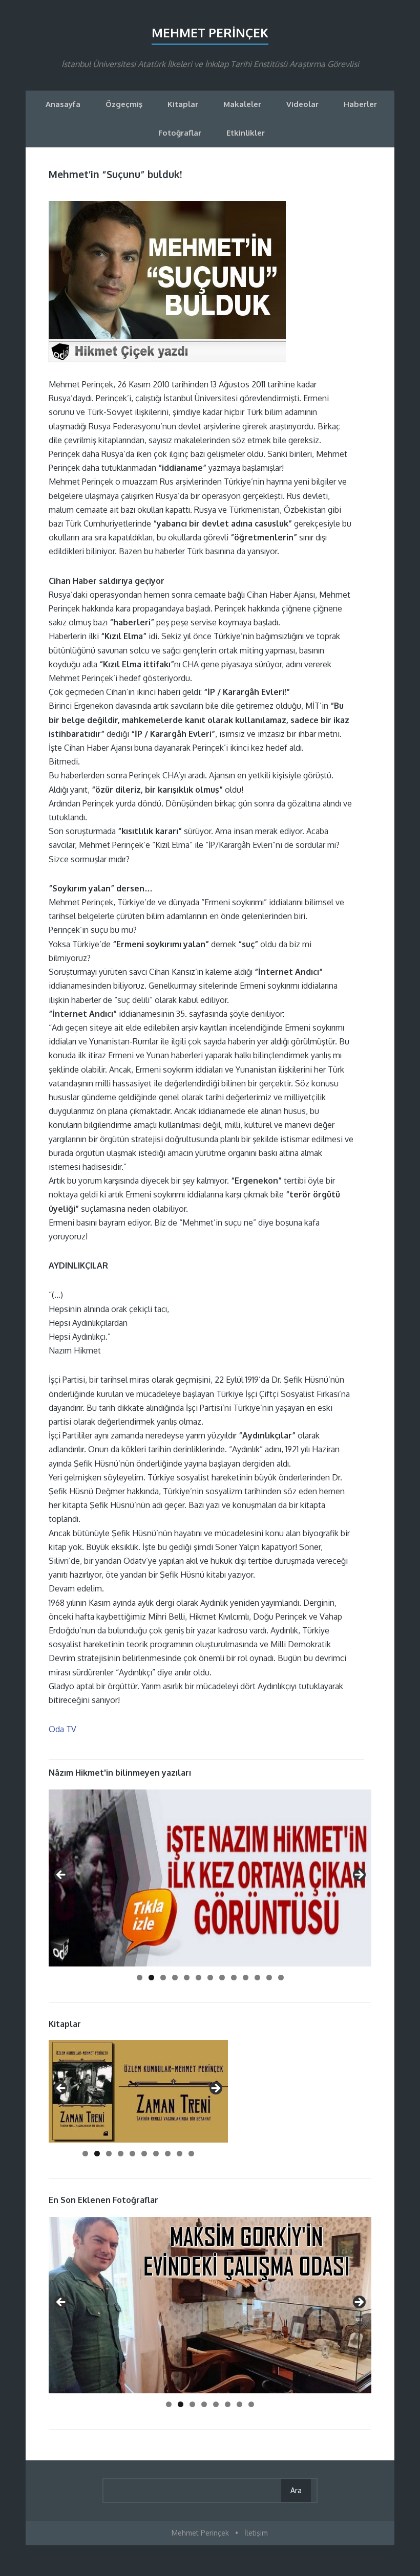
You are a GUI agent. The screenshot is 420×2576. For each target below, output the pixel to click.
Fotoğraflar (180, 133)
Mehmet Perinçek (210, 32)
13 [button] (281, 1978)
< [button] (61, 1875)
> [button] (359, 1875)
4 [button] (175, 1978)
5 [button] (187, 1978)
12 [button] (269, 1978)
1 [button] (140, 1978)
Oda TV (62, 1729)
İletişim (256, 2533)
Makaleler (242, 104)
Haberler (360, 104)
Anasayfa (63, 104)
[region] (210, 1878)
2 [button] (151, 1978)
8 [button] (222, 1978)
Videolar (302, 104)
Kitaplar (183, 104)
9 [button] (234, 1978)
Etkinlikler (246, 133)
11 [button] (257, 1978)
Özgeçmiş (124, 104)
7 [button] (210, 1978)
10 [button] (246, 1978)
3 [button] (163, 1978)
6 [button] (198, 1978)
